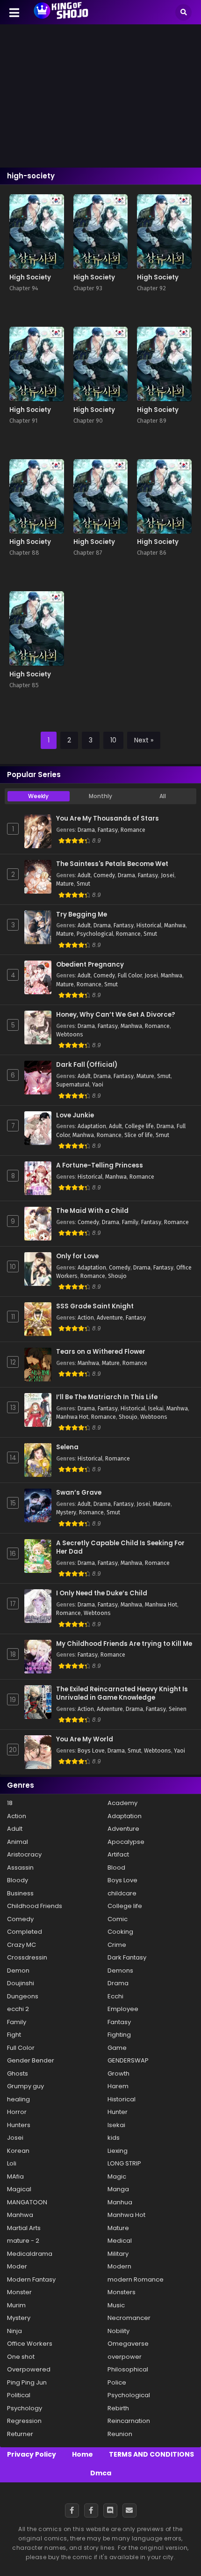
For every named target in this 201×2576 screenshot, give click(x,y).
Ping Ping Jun (27, 2382)
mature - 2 (23, 2241)
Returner (20, 2434)
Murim (16, 2305)
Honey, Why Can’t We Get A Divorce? (116, 1015)
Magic (117, 2176)
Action (86, 1318)
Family (130, 1222)
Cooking (120, 1932)
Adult (84, 875)
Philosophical (128, 2369)
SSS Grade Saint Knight (95, 1306)
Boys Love (91, 1751)
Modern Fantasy (31, 2279)
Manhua (120, 2202)
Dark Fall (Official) (87, 1065)
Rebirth (118, 2408)
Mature (65, 884)
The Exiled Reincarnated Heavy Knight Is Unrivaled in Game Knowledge (122, 1694)
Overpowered (29, 2369)
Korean (18, 2151)
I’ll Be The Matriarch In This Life (107, 1397)
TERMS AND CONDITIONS (151, 2454)
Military (118, 2254)
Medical (120, 2241)
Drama (86, 830)
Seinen (178, 1709)
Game (117, 2048)
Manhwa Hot (72, 1417)
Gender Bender (31, 2060)
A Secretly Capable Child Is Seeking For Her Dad (120, 1548)
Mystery (66, 1512)
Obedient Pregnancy (90, 965)
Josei (168, 875)
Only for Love (77, 1256)
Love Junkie (75, 1116)
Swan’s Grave (79, 1493)
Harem (118, 2086)
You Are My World (85, 1739)
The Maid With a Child (92, 1211)
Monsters (122, 2292)
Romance (133, 830)
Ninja (14, 2331)
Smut (83, 884)
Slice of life (139, 1135)
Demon (18, 1971)
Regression (24, 2421)
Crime (117, 1945)
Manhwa (175, 925)
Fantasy (108, 830)
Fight (14, 2035)
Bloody (18, 1880)
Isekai (156, 1409)
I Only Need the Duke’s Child (102, 1593)
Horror (17, 2112)
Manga (118, 2189)
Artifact (118, 1854)
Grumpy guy (25, 2086)
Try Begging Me (82, 915)
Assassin (20, 1868)
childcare (122, 1893)
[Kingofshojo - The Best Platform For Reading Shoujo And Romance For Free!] (61, 18)
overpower (125, 2357)
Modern (119, 2266)
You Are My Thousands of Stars (108, 819)
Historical (149, 925)
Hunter (118, 2112)
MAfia (15, 2176)
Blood (116, 1868)
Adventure (110, 1318)
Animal (18, 1842)
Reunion (120, 2434)
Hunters (19, 2125)
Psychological (95, 934)
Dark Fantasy (127, 1957)
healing (18, 2099)
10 (113, 740)
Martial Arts (24, 2228)
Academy (122, 1803)
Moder (17, 2266)
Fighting (119, 2035)
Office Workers (30, 2344)
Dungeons (23, 1996)
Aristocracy (24, 1854)
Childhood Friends (35, 1906)
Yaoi (98, 1085)
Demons (120, 1971)
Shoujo (117, 1276)
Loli (12, 2163)
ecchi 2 (18, 2009)
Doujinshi (21, 1983)
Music (116, 2305)
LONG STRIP (124, 2163)
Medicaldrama (30, 2254)
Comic (118, 1919)
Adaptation (92, 1126)
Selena (67, 1447)
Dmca (101, 2473)
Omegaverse (128, 2344)
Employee (123, 2009)
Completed (25, 1932)
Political (19, 2395)
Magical (19, 2189)
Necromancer (129, 2318)
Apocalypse (126, 1842)
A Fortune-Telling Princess (100, 1166)
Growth (118, 2073)
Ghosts (18, 2073)
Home (83, 2454)
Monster (19, 2292)
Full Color (130, 976)
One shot (21, 2357)
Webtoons (70, 1035)
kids (114, 2138)
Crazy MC (22, 1945)
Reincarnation (129, 2421)
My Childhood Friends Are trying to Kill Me (124, 1644)
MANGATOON (27, 2202)
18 (10, 1803)
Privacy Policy (32, 2454)
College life (139, 1126)
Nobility (118, 2331)
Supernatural (73, 1085)
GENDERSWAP (128, 2060)
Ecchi (115, 1996)
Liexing (118, 2151)
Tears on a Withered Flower (101, 1352)
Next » (144, 740)
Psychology (25, 2408)
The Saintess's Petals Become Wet (112, 864)
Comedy (104, 875)
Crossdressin (27, 1957)
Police (117, 2382)
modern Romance (136, 2279)
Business (20, 1893)
